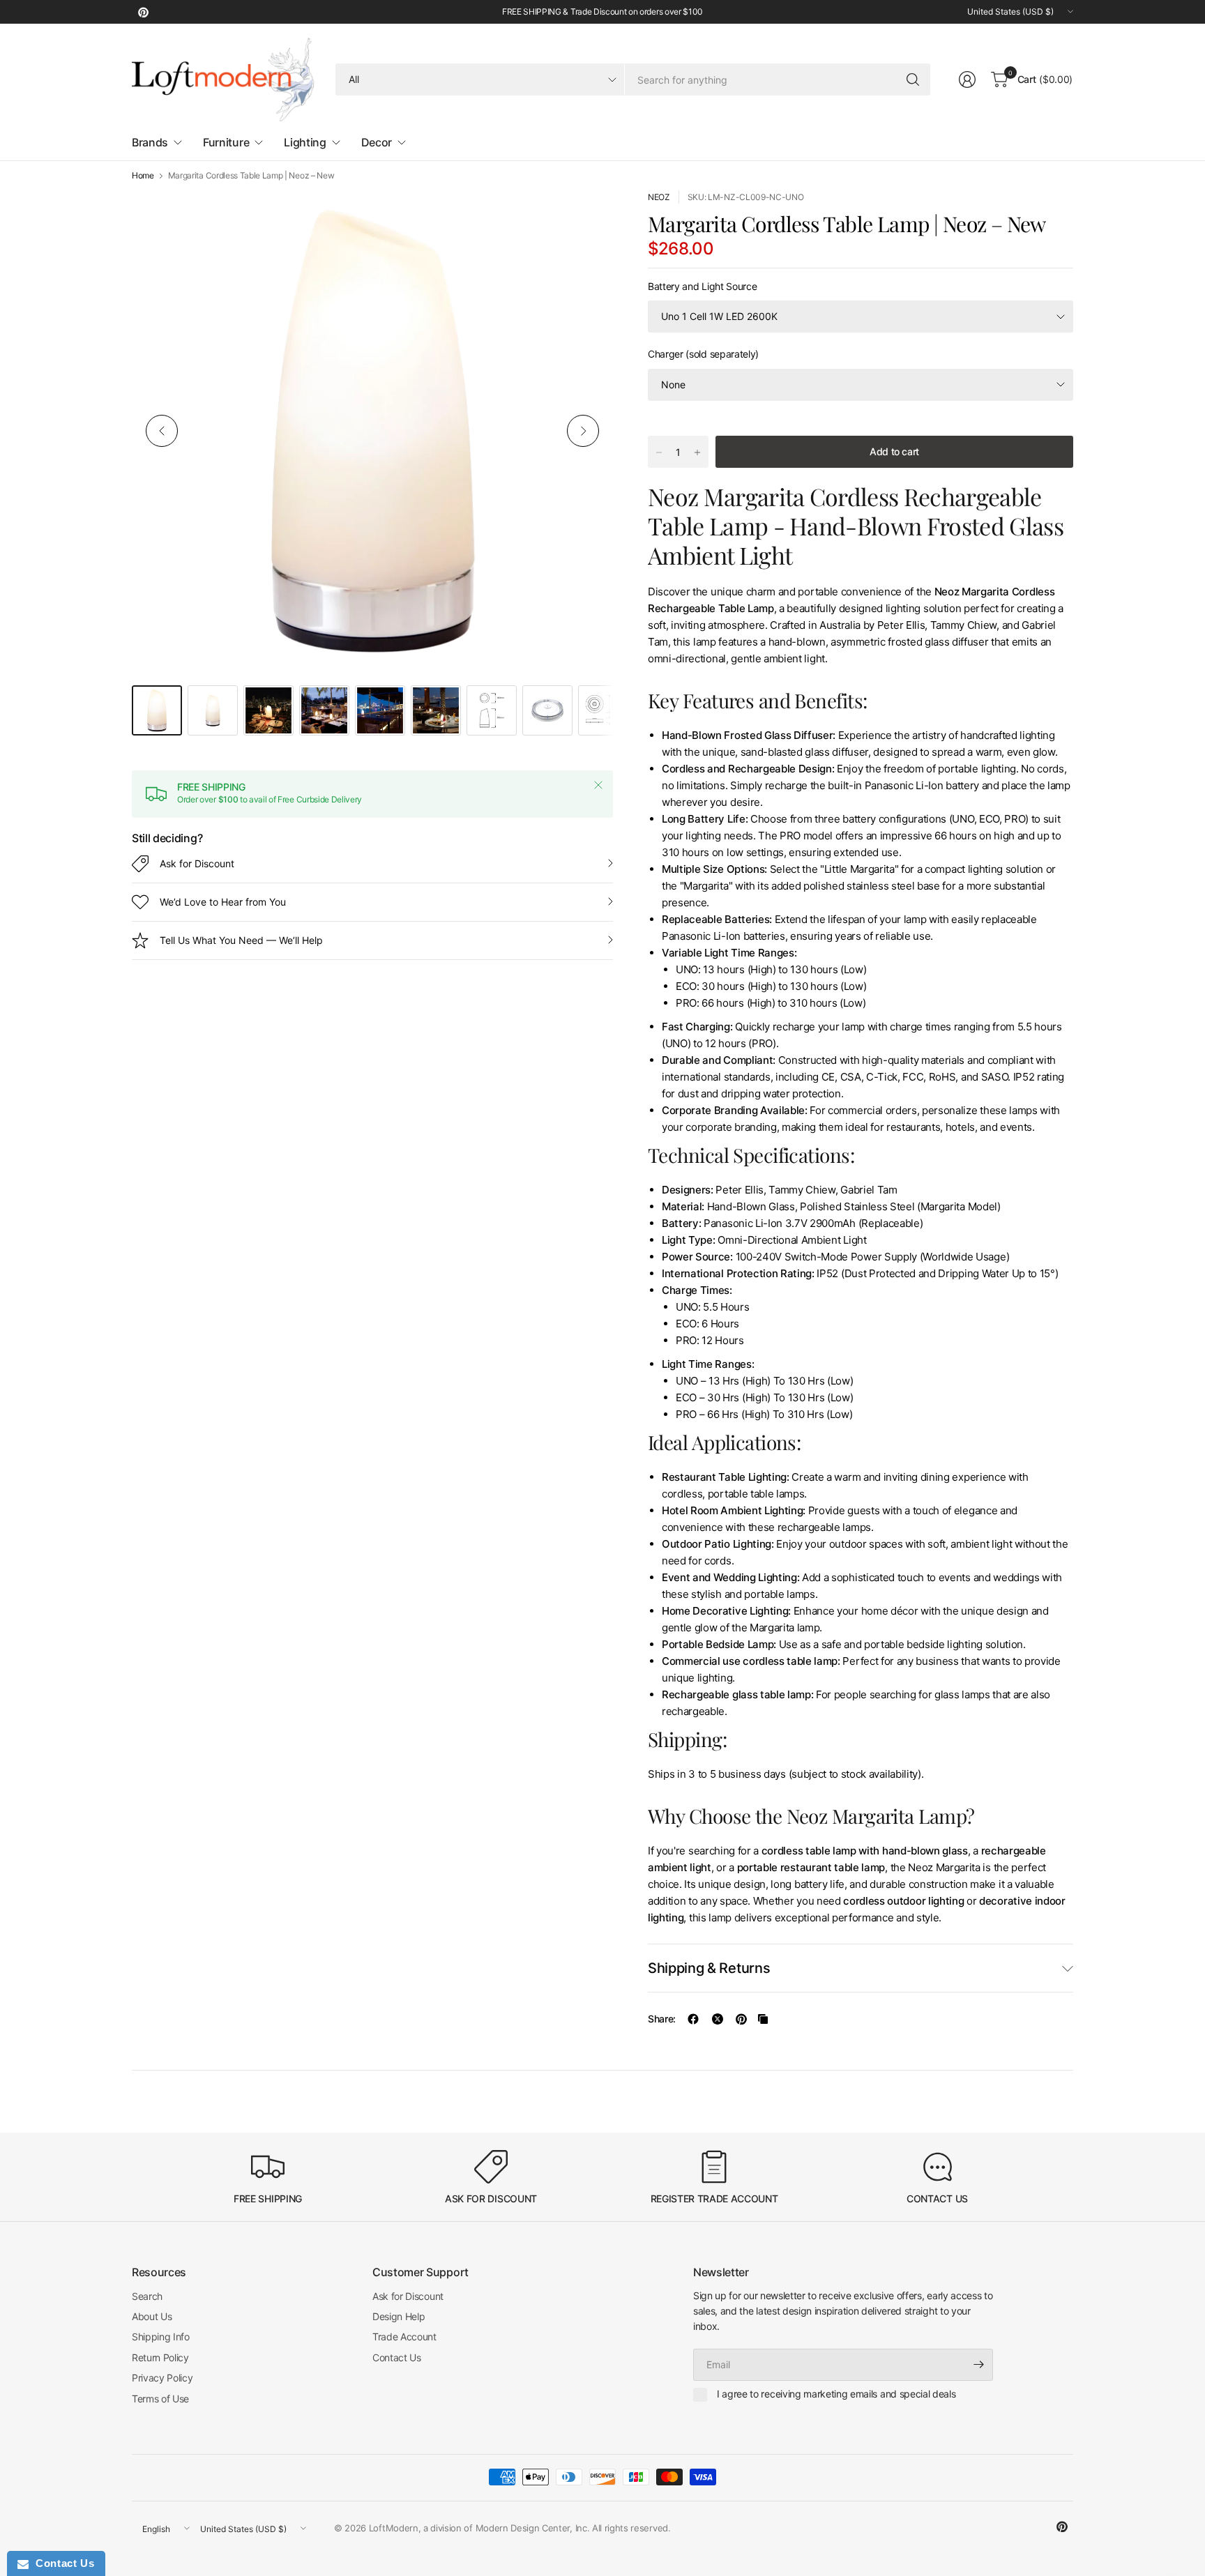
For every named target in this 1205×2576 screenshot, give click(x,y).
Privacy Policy (162, 2378)
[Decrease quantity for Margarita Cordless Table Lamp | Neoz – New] (659, 452)
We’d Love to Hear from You (223, 902)
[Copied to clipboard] (763, 2019)
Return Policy (160, 2357)
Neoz (659, 197)
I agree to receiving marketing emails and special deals (836, 2394)
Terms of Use (160, 2399)
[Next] (583, 431)
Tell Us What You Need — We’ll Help (241, 940)
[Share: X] (718, 2019)
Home (143, 176)
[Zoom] (586, 217)
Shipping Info (161, 2337)
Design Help (399, 2316)
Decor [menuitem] (377, 142)
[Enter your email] (979, 2365)
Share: (662, 2019)
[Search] (913, 79)
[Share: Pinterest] (741, 2019)
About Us (152, 2316)
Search (147, 2296)
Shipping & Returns (709, 1968)
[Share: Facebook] (693, 2019)
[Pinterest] (143, 12)
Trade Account (404, 2337)
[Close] (598, 785)
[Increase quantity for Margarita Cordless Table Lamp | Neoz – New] (697, 452)
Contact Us (397, 2357)
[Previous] (162, 431)
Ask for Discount (197, 863)
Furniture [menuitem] (226, 142)
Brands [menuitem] (150, 142)
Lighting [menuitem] (305, 142)
